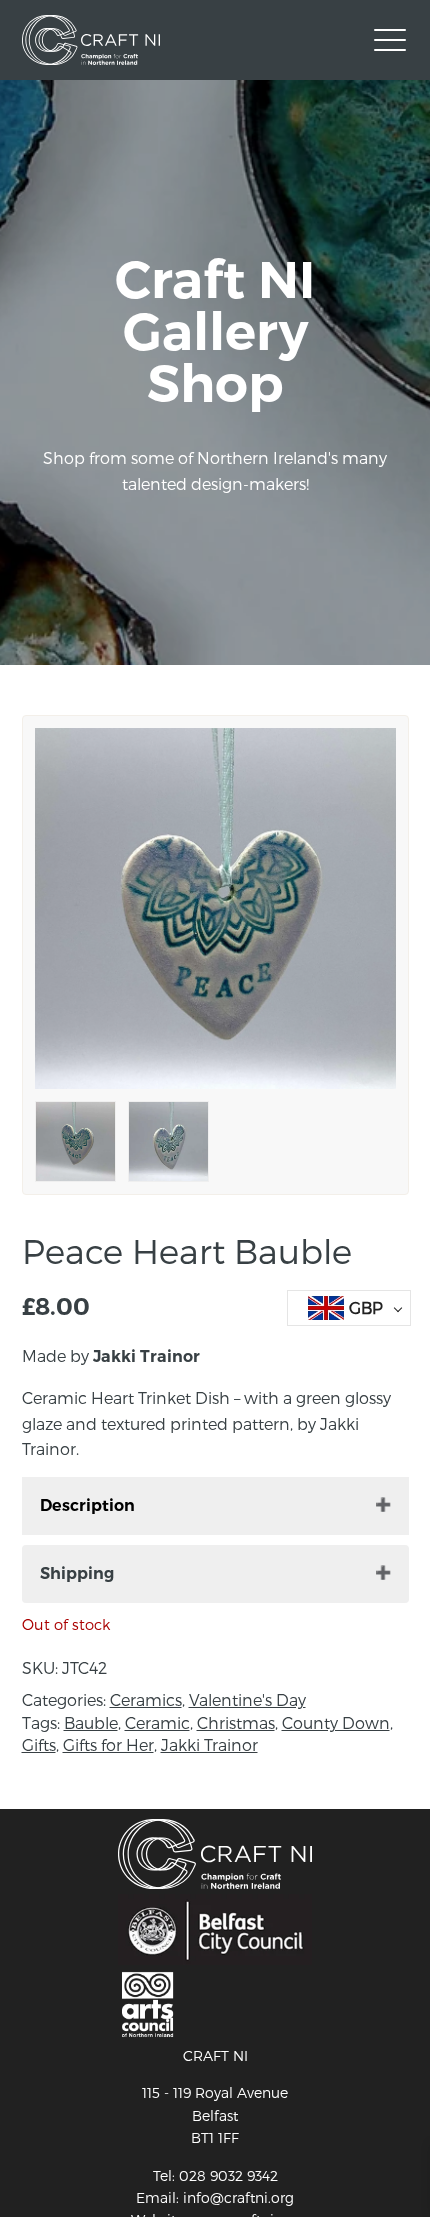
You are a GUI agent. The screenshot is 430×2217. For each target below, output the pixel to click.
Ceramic (157, 1722)
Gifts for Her (108, 1744)
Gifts (39, 1744)
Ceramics (146, 1699)
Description (87, 1505)
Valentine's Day (247, 1699)
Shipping (77, 1573)
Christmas (236, 1722)
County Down (336, 1722)
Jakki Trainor (209, 1744)
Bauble (91, 1722)
